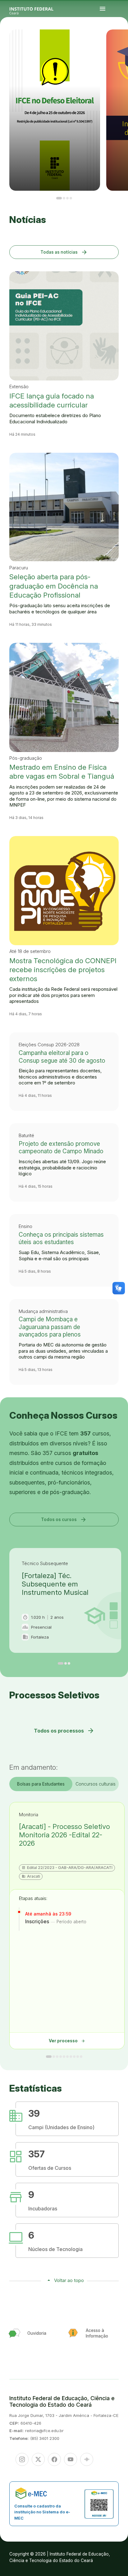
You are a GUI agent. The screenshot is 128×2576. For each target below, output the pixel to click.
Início (116, 41)
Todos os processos (64, 1731)
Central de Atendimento (118, 45)
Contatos (116, 43)
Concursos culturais (96, 1784)
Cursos (124, 41)
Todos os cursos (64, 1519)
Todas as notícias (64, 252)
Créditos (116, 47)
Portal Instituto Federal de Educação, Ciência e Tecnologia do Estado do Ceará (39, 9)
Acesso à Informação (124, 42)
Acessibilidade (123, 45)
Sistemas (119, 43)
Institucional (119, 42)
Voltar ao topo (69, 2280)
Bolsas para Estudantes (41, 1784)
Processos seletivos (120, 41)
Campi (116, 42)
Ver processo (67, 2041)
